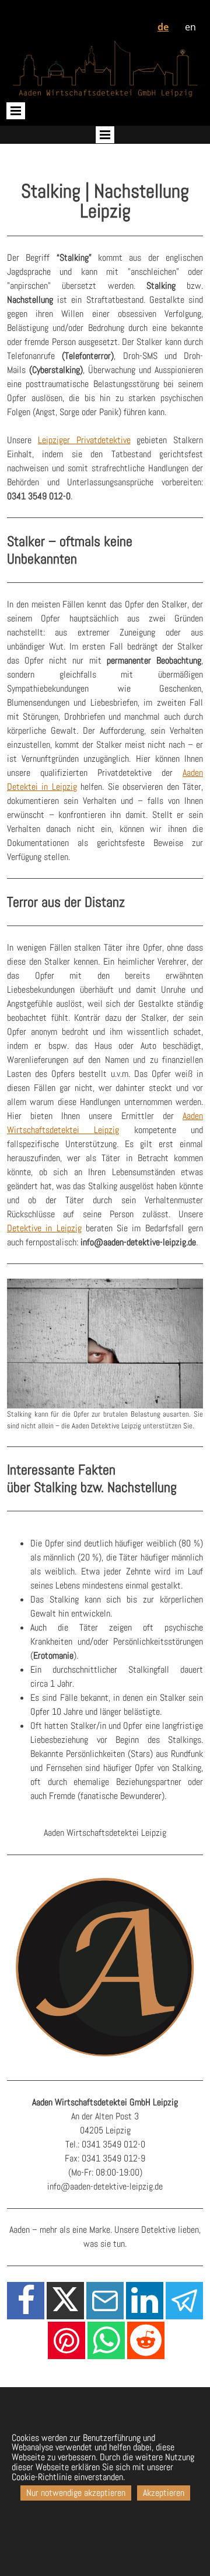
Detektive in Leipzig (44, 1228)
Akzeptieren (164, 2493)
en (190, 27)
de (163, 27)
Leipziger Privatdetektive (84, 440)
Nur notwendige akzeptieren (76, 2493)
